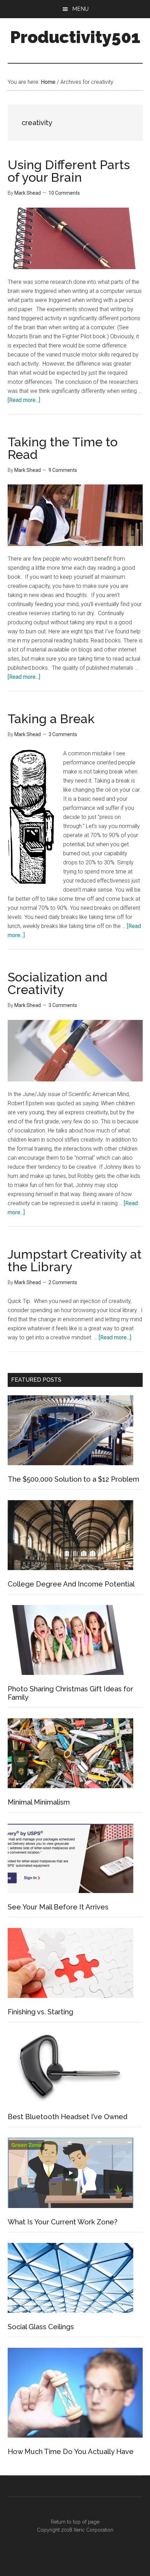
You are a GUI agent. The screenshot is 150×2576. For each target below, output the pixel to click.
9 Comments (63, 470)
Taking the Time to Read (63, 448)
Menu (80, 9)
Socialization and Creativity (58, 983)
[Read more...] (24, 400)
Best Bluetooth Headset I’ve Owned (67, 2117)
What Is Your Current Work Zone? (63, 2222)
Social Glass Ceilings (41, 2327)
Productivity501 (75, 37)
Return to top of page (75, 2522)
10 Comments (64, 193)
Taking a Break (51, 719)
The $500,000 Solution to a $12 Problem (73, 1479)
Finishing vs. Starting (40, 2012)
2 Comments (63, 1282)
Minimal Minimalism (39, 1802)
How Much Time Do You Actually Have (71, 2452)
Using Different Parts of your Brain (69, 171)
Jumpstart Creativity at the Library (75, 1260)
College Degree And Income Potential (71, 1584)
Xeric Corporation (93, 2530)
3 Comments (63, 734)
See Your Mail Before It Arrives (58, 1907)
